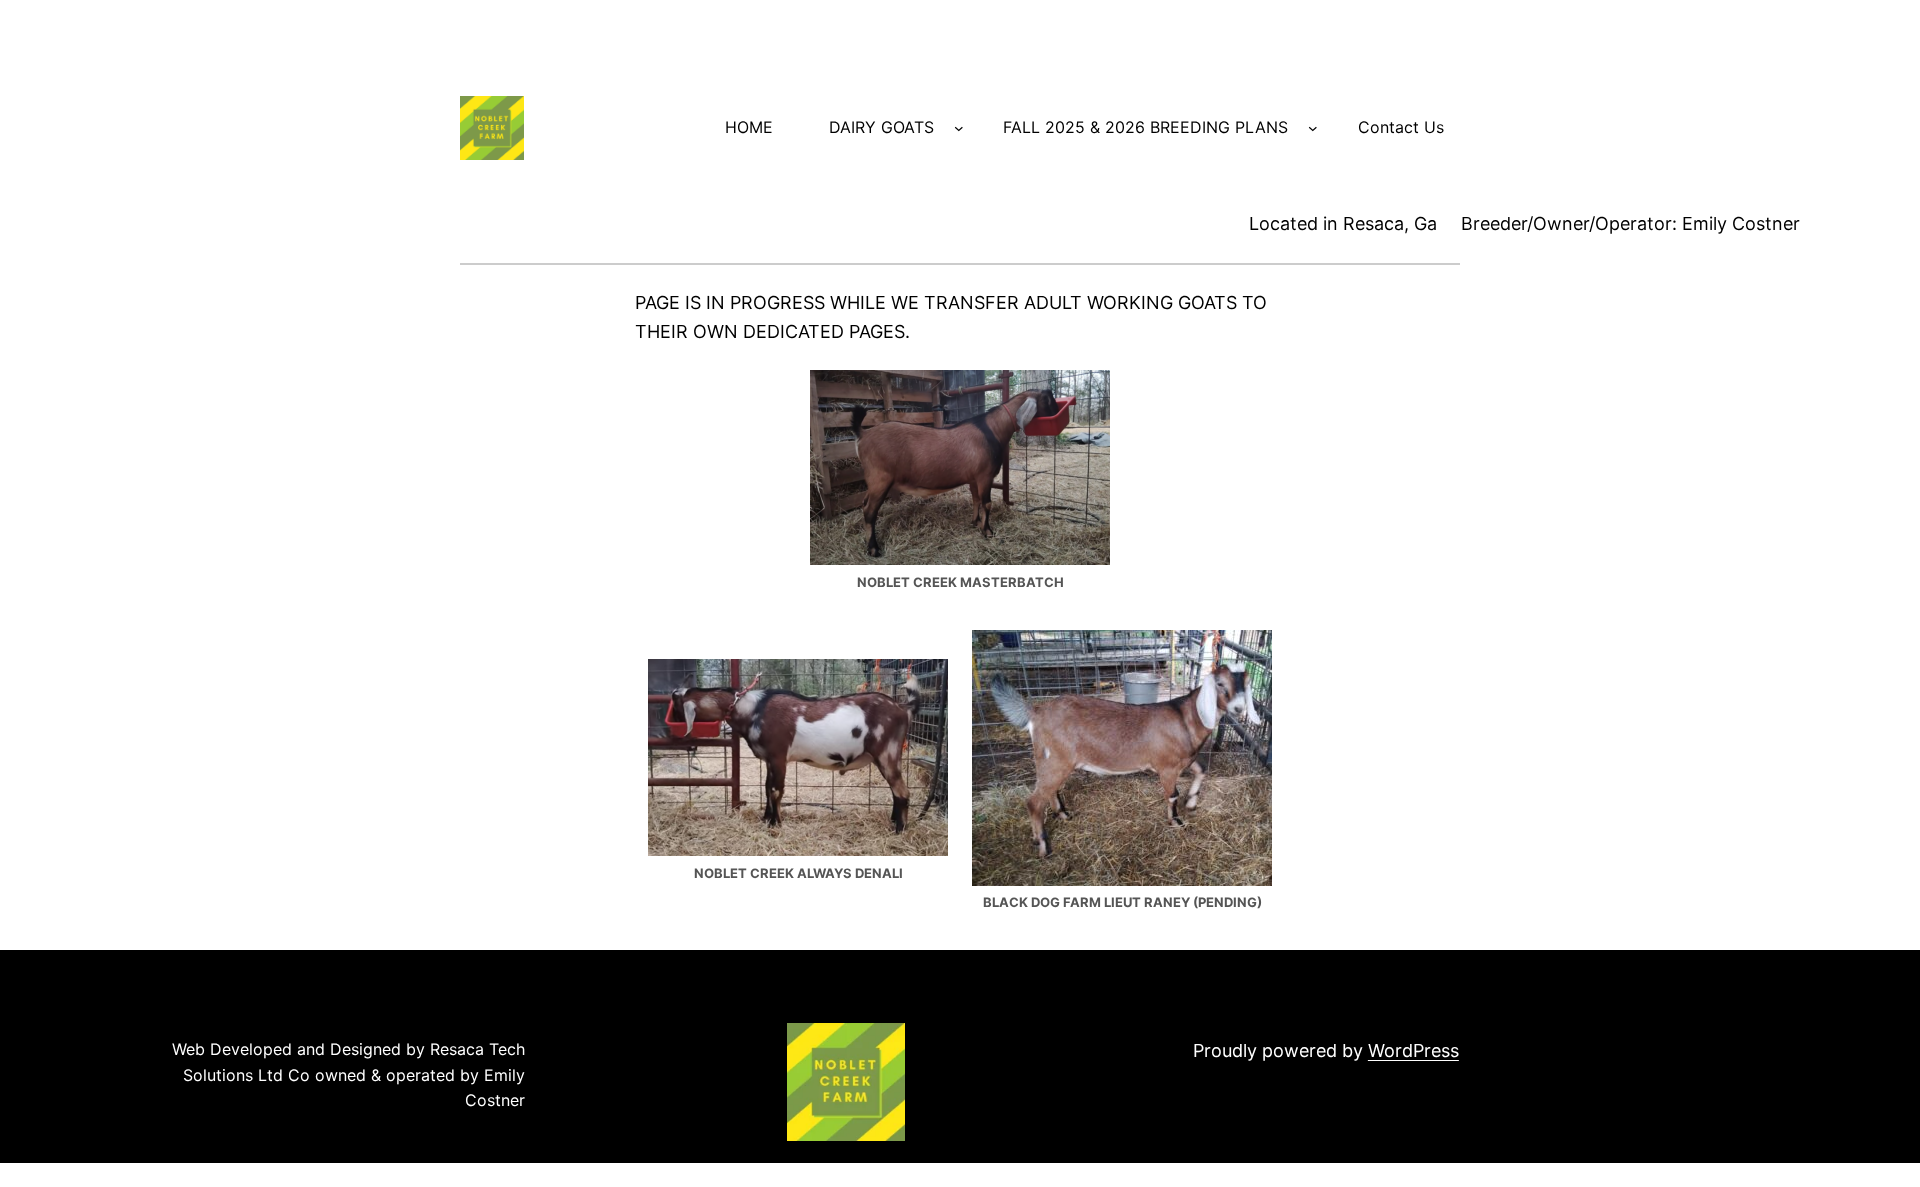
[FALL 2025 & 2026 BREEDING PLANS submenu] (1313, 128)
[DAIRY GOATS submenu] (959, 128)
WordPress (1413, 1050)
